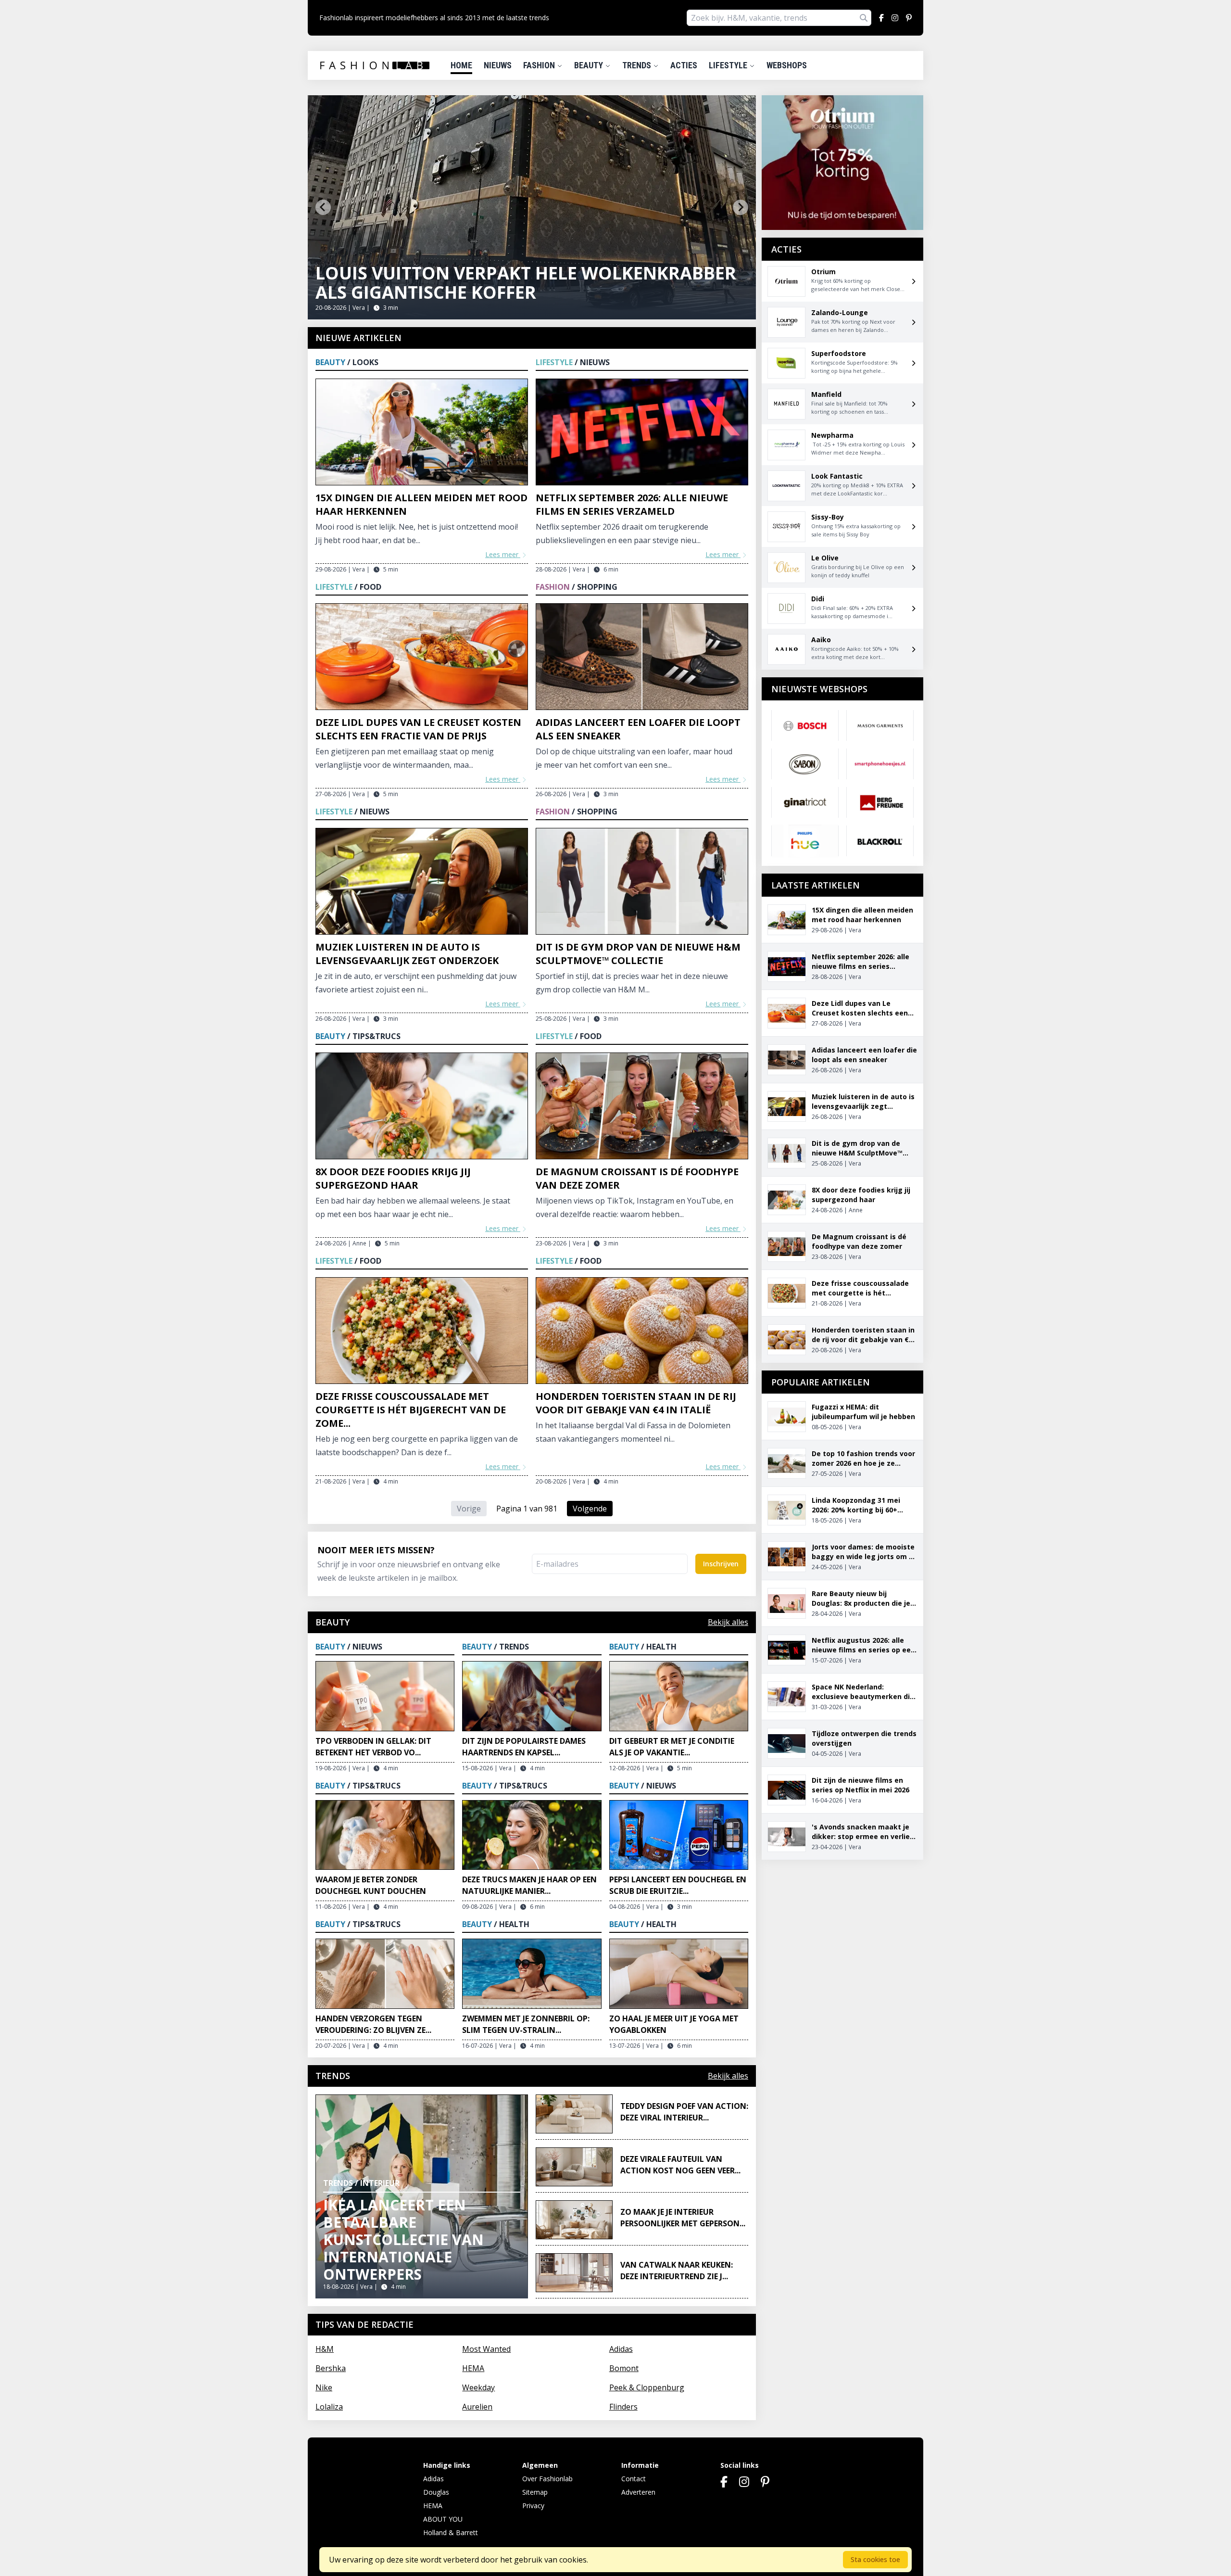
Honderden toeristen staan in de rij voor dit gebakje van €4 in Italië (636, 1403)
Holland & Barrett (451, 2532)
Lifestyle (729, 65)
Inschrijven (721, 1564)
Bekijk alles (728, 1622)
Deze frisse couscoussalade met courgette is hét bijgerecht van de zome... (411, 1410)
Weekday (478, 2387)
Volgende (590, 1509)
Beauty (590, 65)
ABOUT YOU (443, 2519)
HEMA (473, 2368)
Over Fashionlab (547, 2479)
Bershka (331, 2368)
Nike (324, 2387)
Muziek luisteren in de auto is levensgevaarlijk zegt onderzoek (407, 954)
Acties (684, 65)
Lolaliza (329, 2407)
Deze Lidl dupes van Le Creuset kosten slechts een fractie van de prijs (418, 729)
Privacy (533, 2506)
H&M (325, 2349)
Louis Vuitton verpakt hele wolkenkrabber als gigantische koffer (526, 283)
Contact (634, 2479)
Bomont (624, 2368)
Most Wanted (486, 2349)
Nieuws (498, 65)
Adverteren (638, 2492)
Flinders (623, 2407)
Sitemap (535, 2492)
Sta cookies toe (875, 2559)
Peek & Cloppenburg (647, 2387)
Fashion (540, 65)
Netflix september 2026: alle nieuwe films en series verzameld (632, 504)
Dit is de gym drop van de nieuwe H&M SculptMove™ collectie (638, 954)
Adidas (621, 2349)
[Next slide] (741, 207)
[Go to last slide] (323, 207)
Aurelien (477, 2407)
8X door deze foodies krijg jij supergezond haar (393, 1178)
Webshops (787, 65)
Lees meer (503, 554)
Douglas (436, 2492)
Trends (638, 65)
